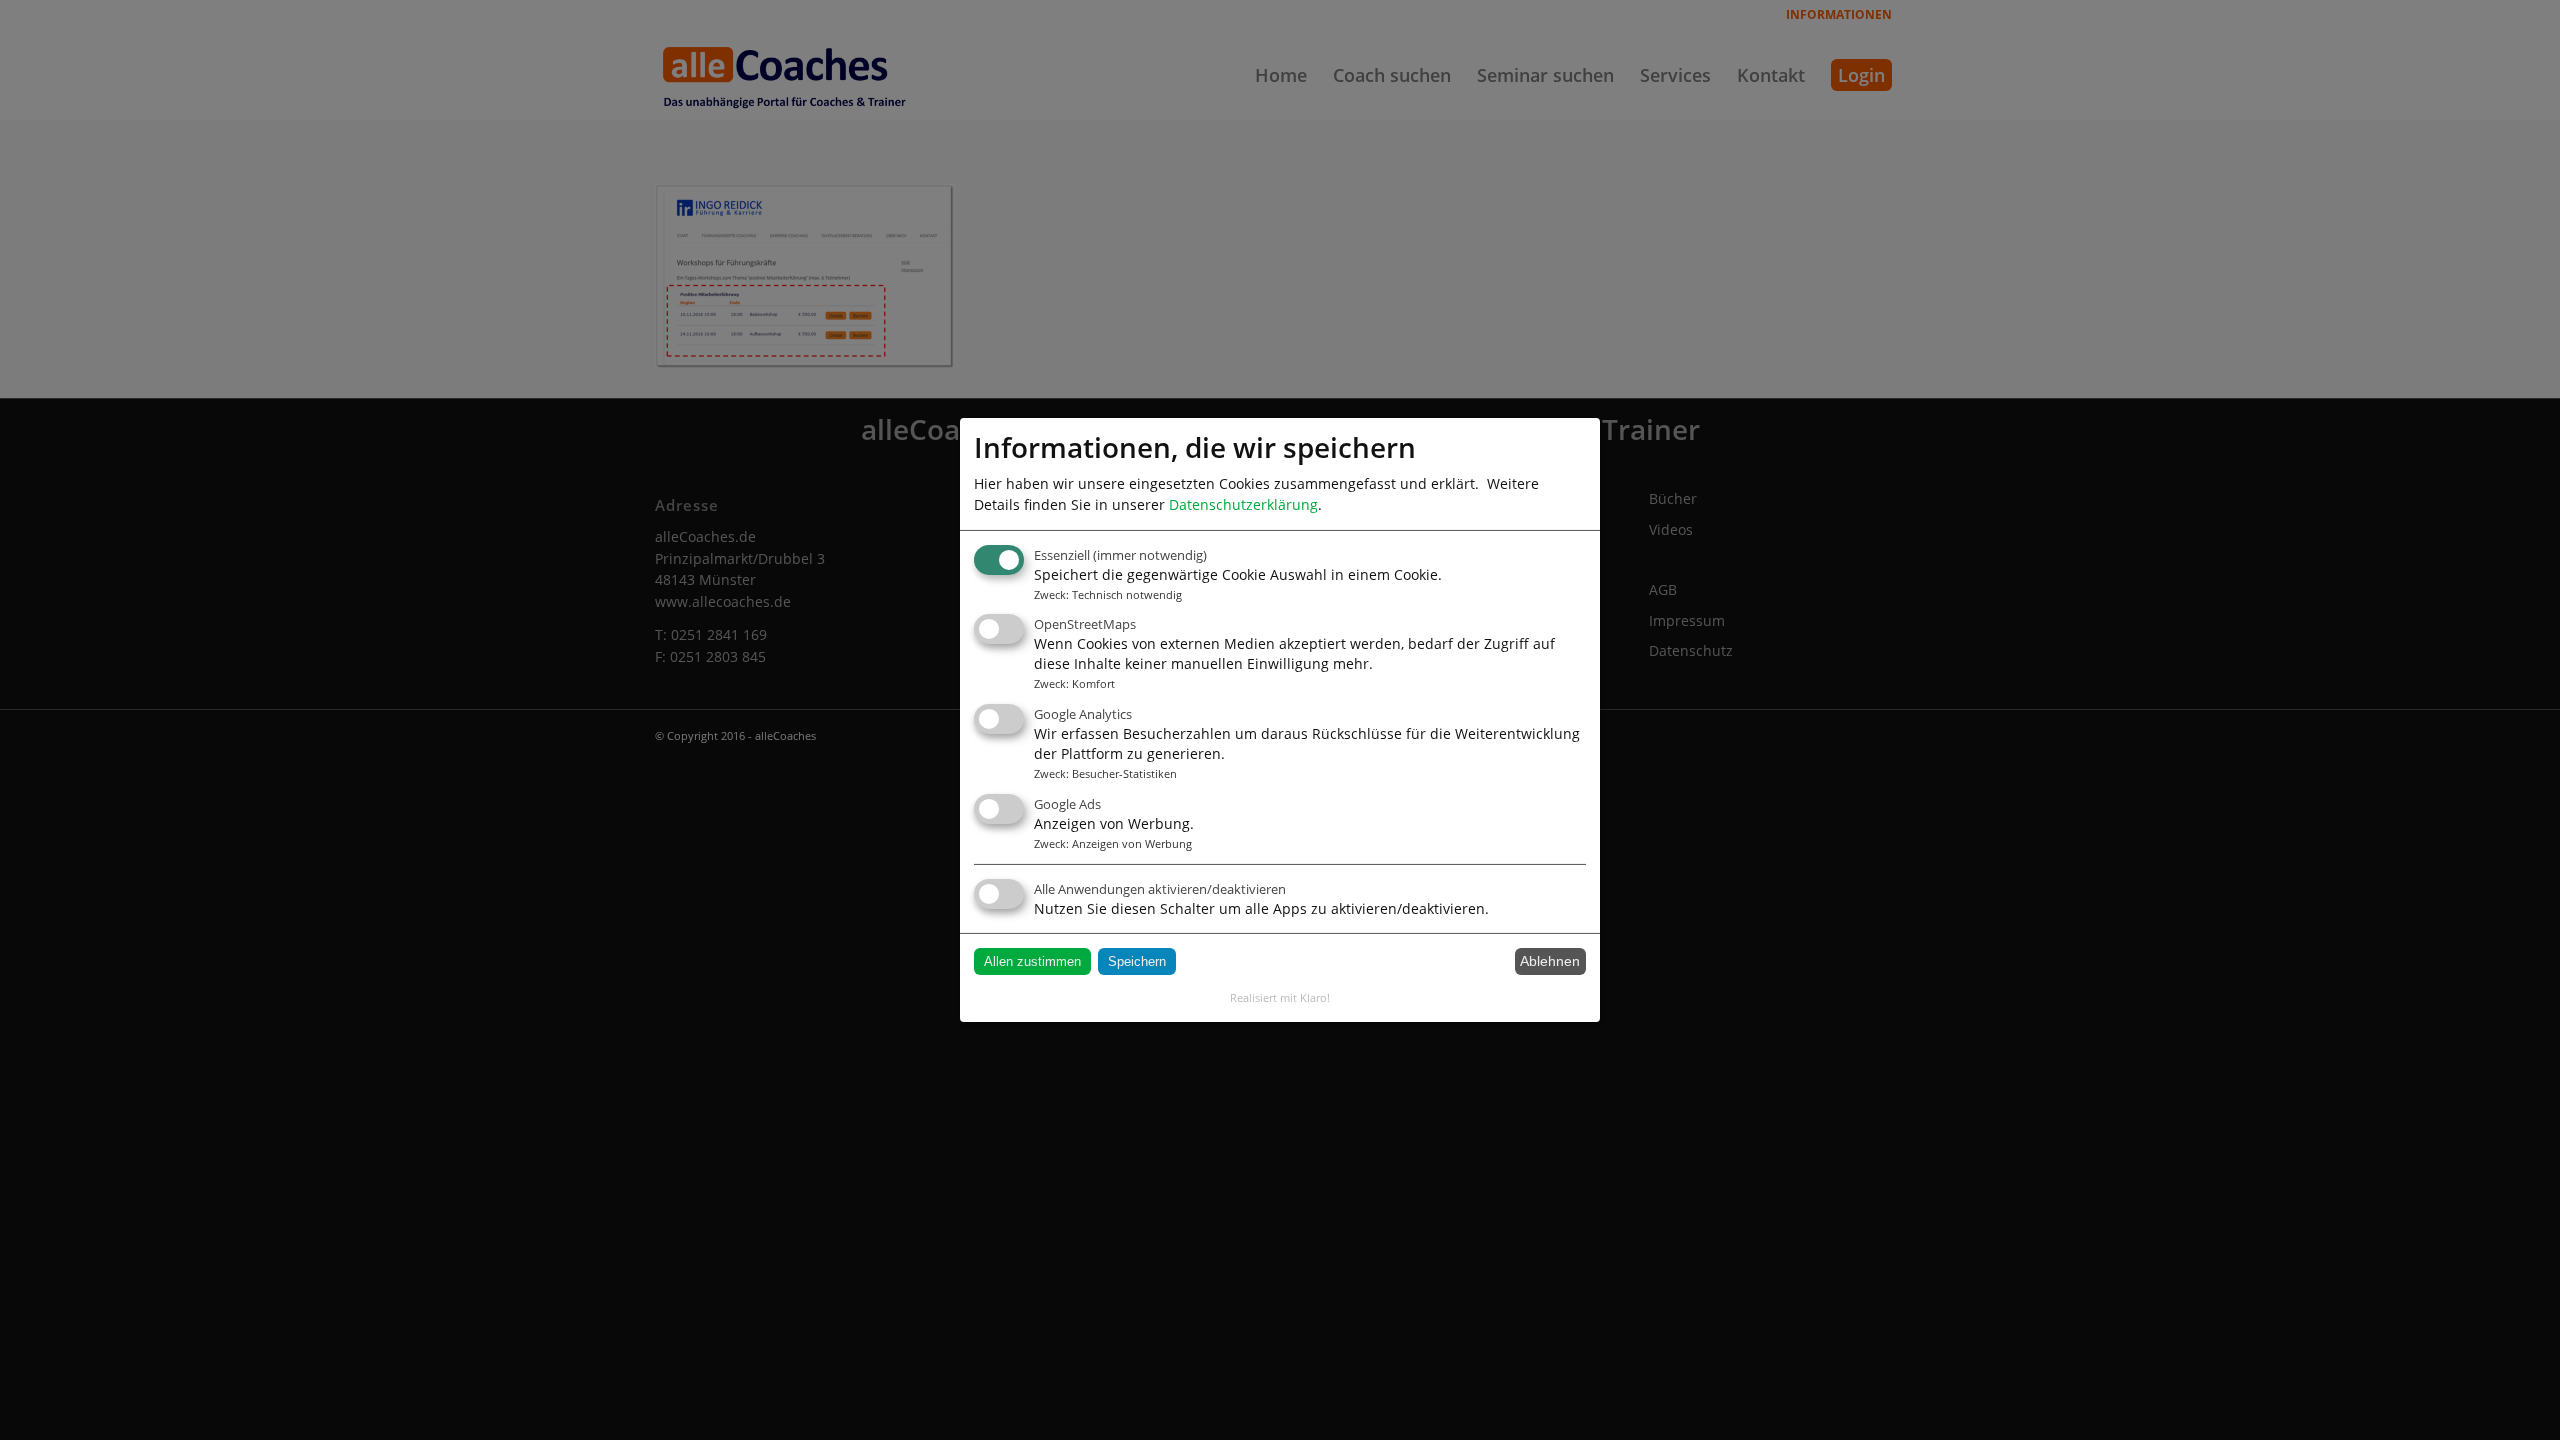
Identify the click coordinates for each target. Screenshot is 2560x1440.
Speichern (1137, 961)
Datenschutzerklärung (1243, 504)
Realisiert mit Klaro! (1280, 997)
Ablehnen (1550, 961)
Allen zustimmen (1032, 961)
